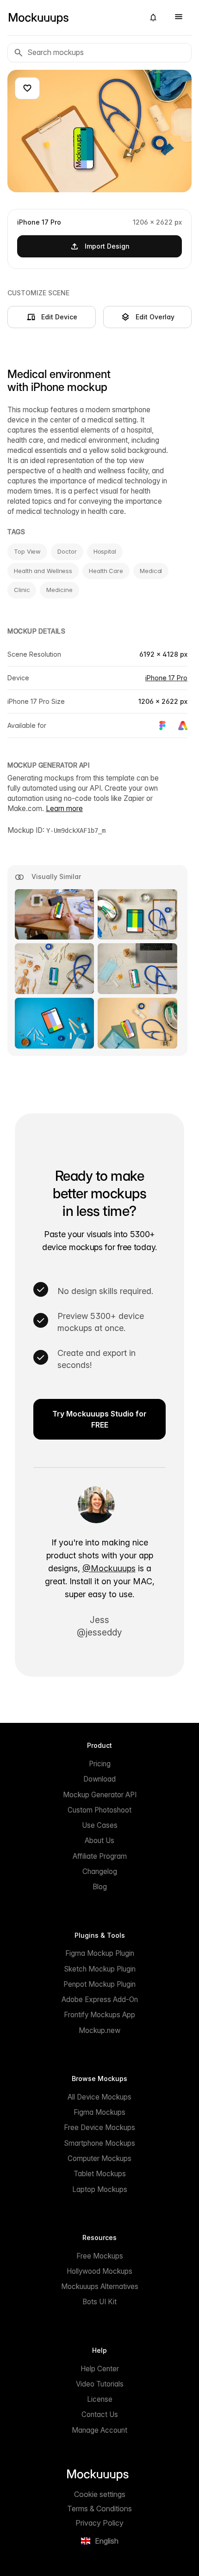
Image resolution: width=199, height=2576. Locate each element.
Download (99, 1779)
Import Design (107, 246)
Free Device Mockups (99, 2127)
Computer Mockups (99, 2158)
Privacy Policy (99, 2523)
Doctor (67, 551)
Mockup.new (99, 2030)
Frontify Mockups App (99, 2015)
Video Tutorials (100, 2384)
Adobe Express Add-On (100, 1999)
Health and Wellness (43, 571)
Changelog (100, 1871)
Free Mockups (100, 2256)
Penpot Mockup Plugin (99, 1984)
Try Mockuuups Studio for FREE (99, 1419)
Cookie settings (100, 2494)
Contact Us (100, 2414)
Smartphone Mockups (99, 2143)
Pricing (100, 1764)
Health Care (106, 571)
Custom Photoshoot (99, 1810)
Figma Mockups (99, 2112)
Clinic (22, 590)
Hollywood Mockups (99, 2271)
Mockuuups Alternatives (100, 2286)
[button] (153, 18)
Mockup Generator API (100, 1795)
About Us (99, 1840)
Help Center (100, 2369)
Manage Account (99, 2430)
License (100, 2399)
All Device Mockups (99, 2097)
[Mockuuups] (72, 18)
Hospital (105, 551)
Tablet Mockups (100, 2174)
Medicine (59, 590)
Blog (100, 1887)
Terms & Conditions (99, 2509)
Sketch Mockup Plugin (100, 1969)
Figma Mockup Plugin (100, 1953)
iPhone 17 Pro (166, 678)
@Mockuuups (109, 1568)
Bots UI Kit (99, 2302)
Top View (27, 551)
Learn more (64, 809)
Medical (151, 571)
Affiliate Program (100, 1856)
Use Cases (100, 1825)
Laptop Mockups (100, 2189)
